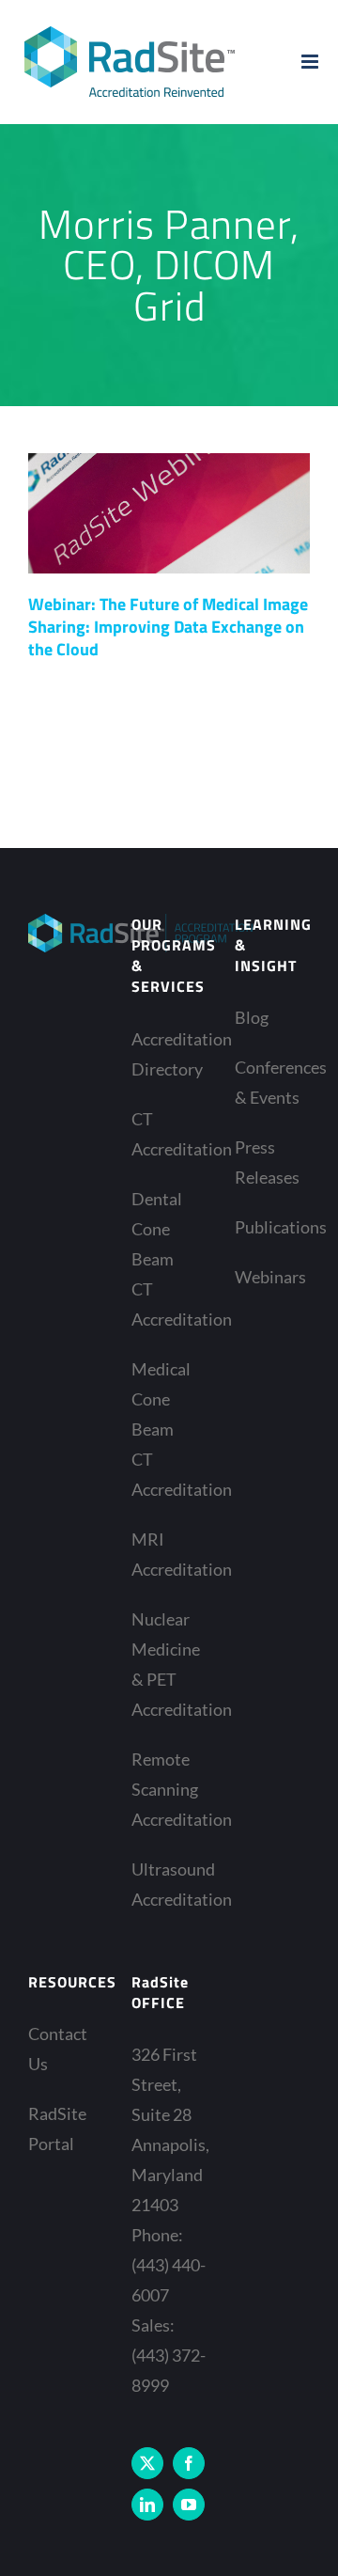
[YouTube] (189, 2505)
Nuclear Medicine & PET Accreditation (164, 1664)
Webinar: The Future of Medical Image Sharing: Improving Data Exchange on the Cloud (168, 627)
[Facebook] (189, 2463)
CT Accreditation (164, 1134)
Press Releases (267, 1162)
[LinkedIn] (147, 2505)
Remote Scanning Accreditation (164, 1789)
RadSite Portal (57, 2128)
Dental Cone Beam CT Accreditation (164, 1259)
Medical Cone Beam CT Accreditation (164, 1429)
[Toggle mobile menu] (311, 62)
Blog (252, 1017)
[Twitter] (147, 2463)
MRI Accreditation (164, 1554)
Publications (268, 1227)
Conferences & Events (268, 1082)
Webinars (268, 1277)
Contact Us (58, 2049)
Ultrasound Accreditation (164, 1884)
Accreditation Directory (164, 1054)
